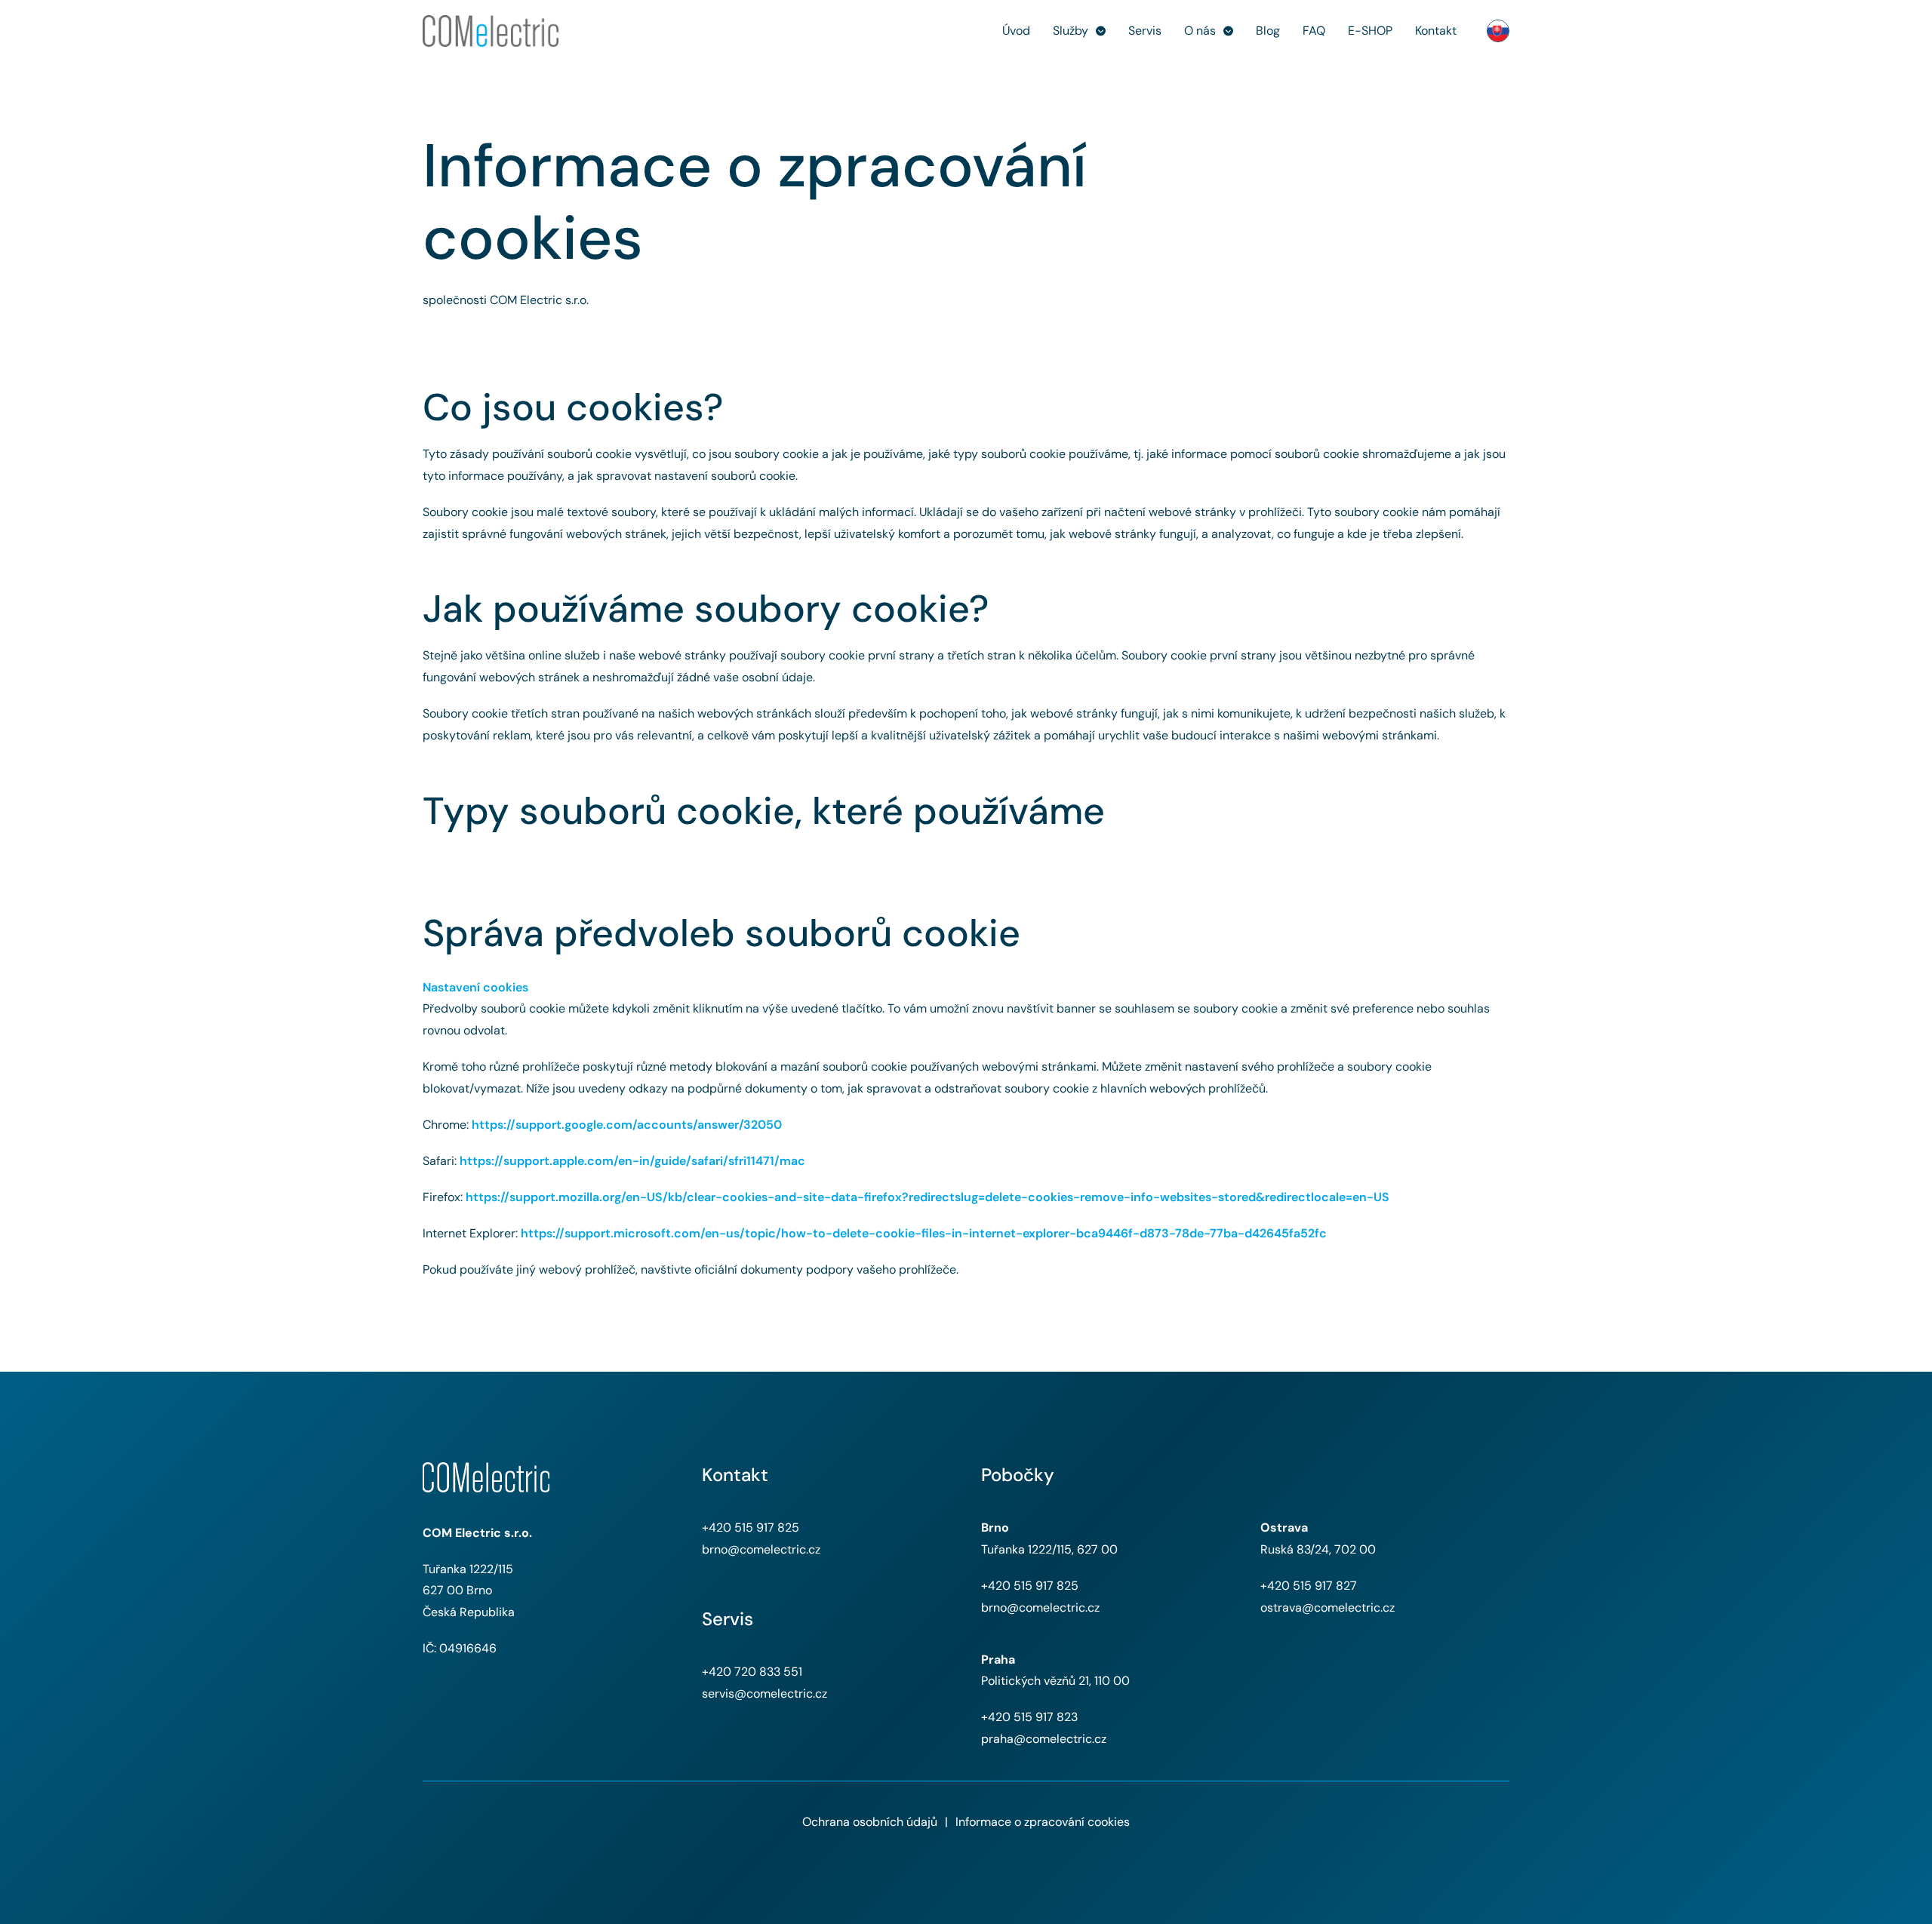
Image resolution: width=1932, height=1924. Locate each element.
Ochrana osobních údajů (870, 1822)
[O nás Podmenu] (1228, 31)
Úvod (1016, 31)
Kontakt (1436, 31)
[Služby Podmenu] (1101, 31)
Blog (1268, 31)
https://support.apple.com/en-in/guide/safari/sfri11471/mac (632, 1161)
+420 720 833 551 (752, 1672)
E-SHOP (1370, 31)
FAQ (1314, 31)
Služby (1071, 31)
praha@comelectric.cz (1044, 1739)
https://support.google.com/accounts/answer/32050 (627, 1125)
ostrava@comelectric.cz (1327, 1607)
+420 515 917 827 (1309, 1586)
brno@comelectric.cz (761, 1549)
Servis (1145, 31)
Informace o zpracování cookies (1043, 1822)
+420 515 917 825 (751, 1528)
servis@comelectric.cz (764, 1693)
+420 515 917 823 (1029, 1717)
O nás (1200, 31)
